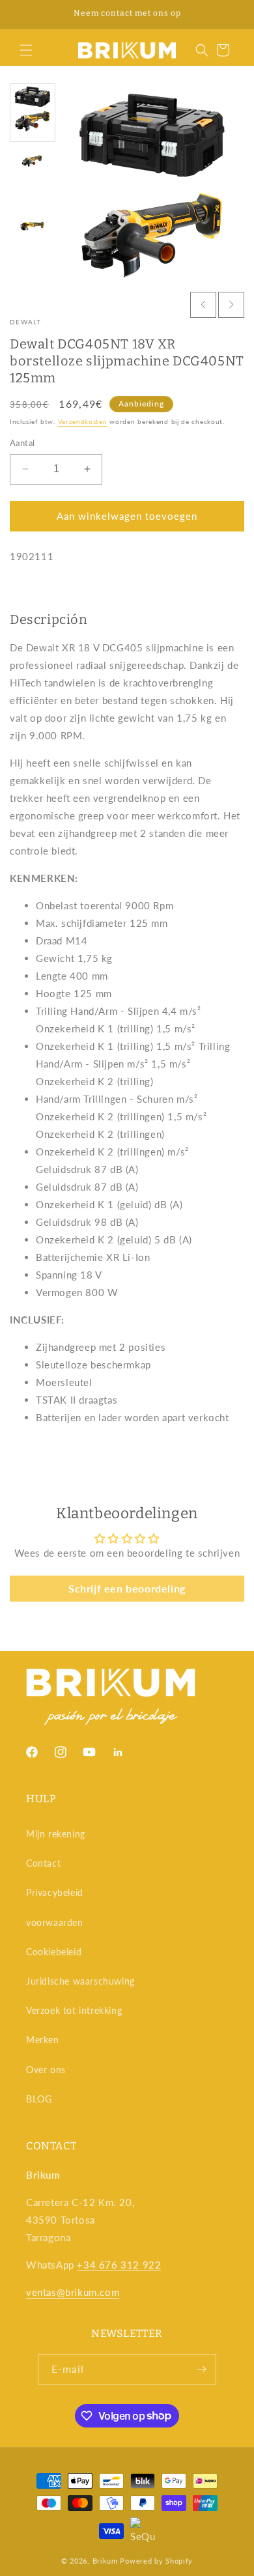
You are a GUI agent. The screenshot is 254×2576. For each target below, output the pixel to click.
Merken (43, 2040)
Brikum (105, 2561)
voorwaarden (55, 1922)
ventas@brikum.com (73, 2292)
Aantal (22, 443)
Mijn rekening (56, 1834)
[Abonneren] (201, 2369)
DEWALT (26, 322)
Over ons (46, 2070)
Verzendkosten (83, 421)
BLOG (39, 2099)
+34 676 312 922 (119, 2265)
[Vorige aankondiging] (24, 14)
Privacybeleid (55, 1892)
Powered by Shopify (156, 2561)
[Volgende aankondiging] (230, 14)
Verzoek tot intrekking (74, 2010)
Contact (43, 1863)
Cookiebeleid (54, 1952)
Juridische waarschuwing (80, 1981)
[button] (26, 50)
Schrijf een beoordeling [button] (127, 1588)
